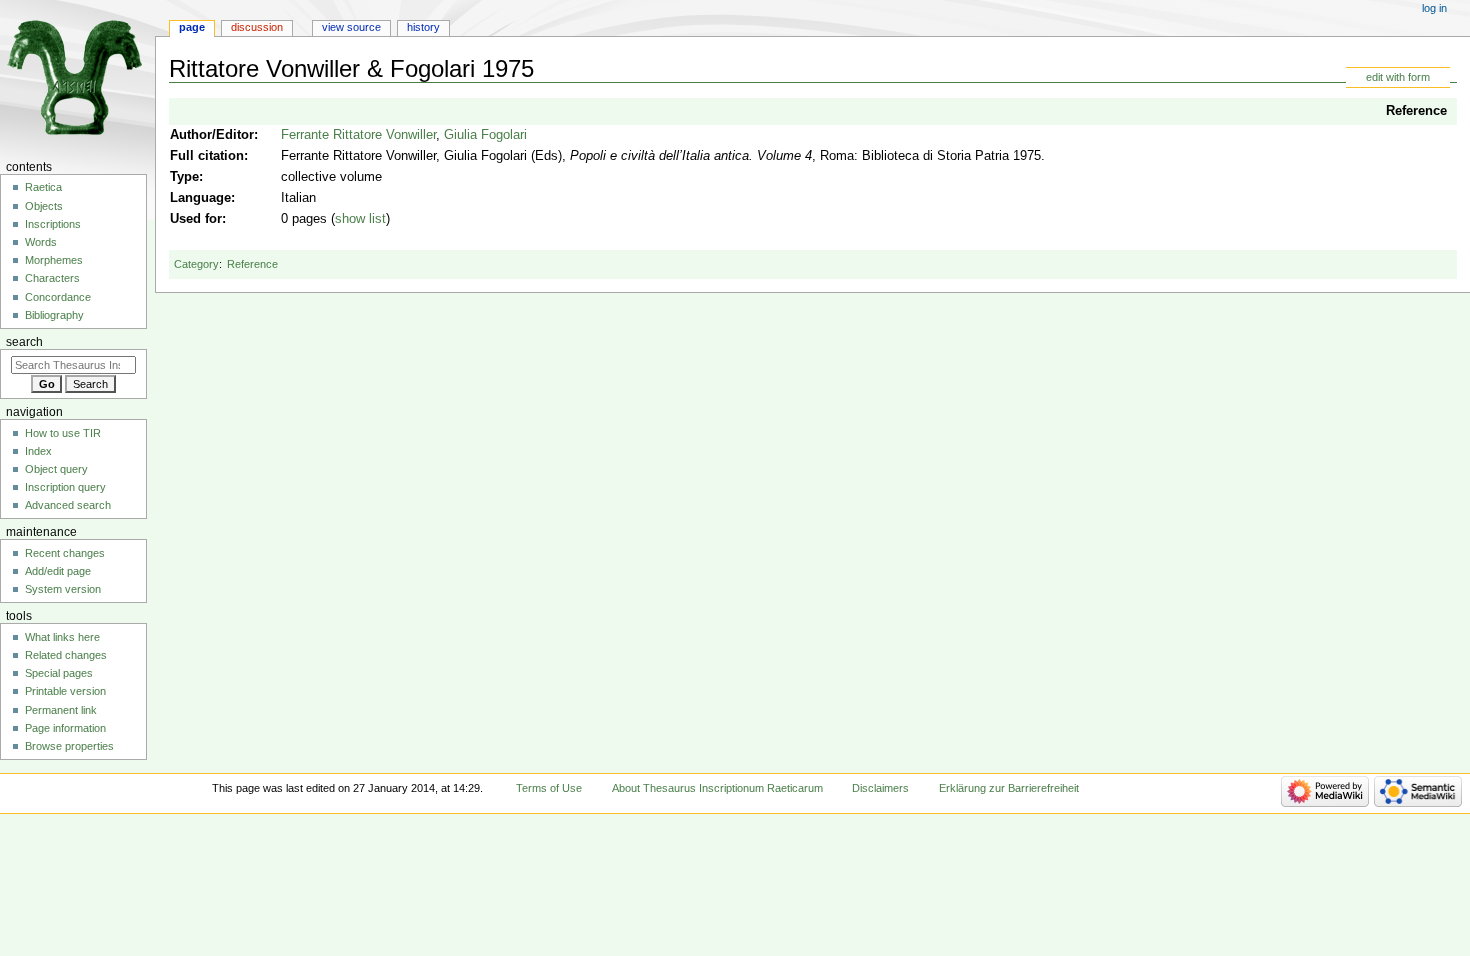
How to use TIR (63, 433)
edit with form (1398, 77)
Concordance (58, 297)
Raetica (43, 187)
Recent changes (65, 553)
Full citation (207, 156)
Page (192, 27)
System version (63, 589)
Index (38, 451)
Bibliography (54, 315)
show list (360, 219)
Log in (1434, 8)
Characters (52, 278)
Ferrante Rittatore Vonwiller (358, 135)
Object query (56, 469)
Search (24, 342)
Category (196, 264)
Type (184, 177)
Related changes (66, 655)
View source (351, 27)
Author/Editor (212, 135)
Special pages (59, 673)
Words (41, 242)
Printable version (65, 691)
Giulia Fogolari (485, 135)
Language (200, 198)
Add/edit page (58, 571)
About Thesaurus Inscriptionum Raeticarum (717, 788)
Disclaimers (880, 788)
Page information (65, 728)
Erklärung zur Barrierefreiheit (1009, 788)
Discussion (257, 27)
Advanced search (68, 505)
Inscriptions (53, 224)
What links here (62, 637)
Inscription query (65, 487)
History (423, 27)
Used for (196, 219)
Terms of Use (549, 788)
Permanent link (61, 710)
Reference (1416, 111)
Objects (44, 206)
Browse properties (69, 746)
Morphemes (54, 260)
